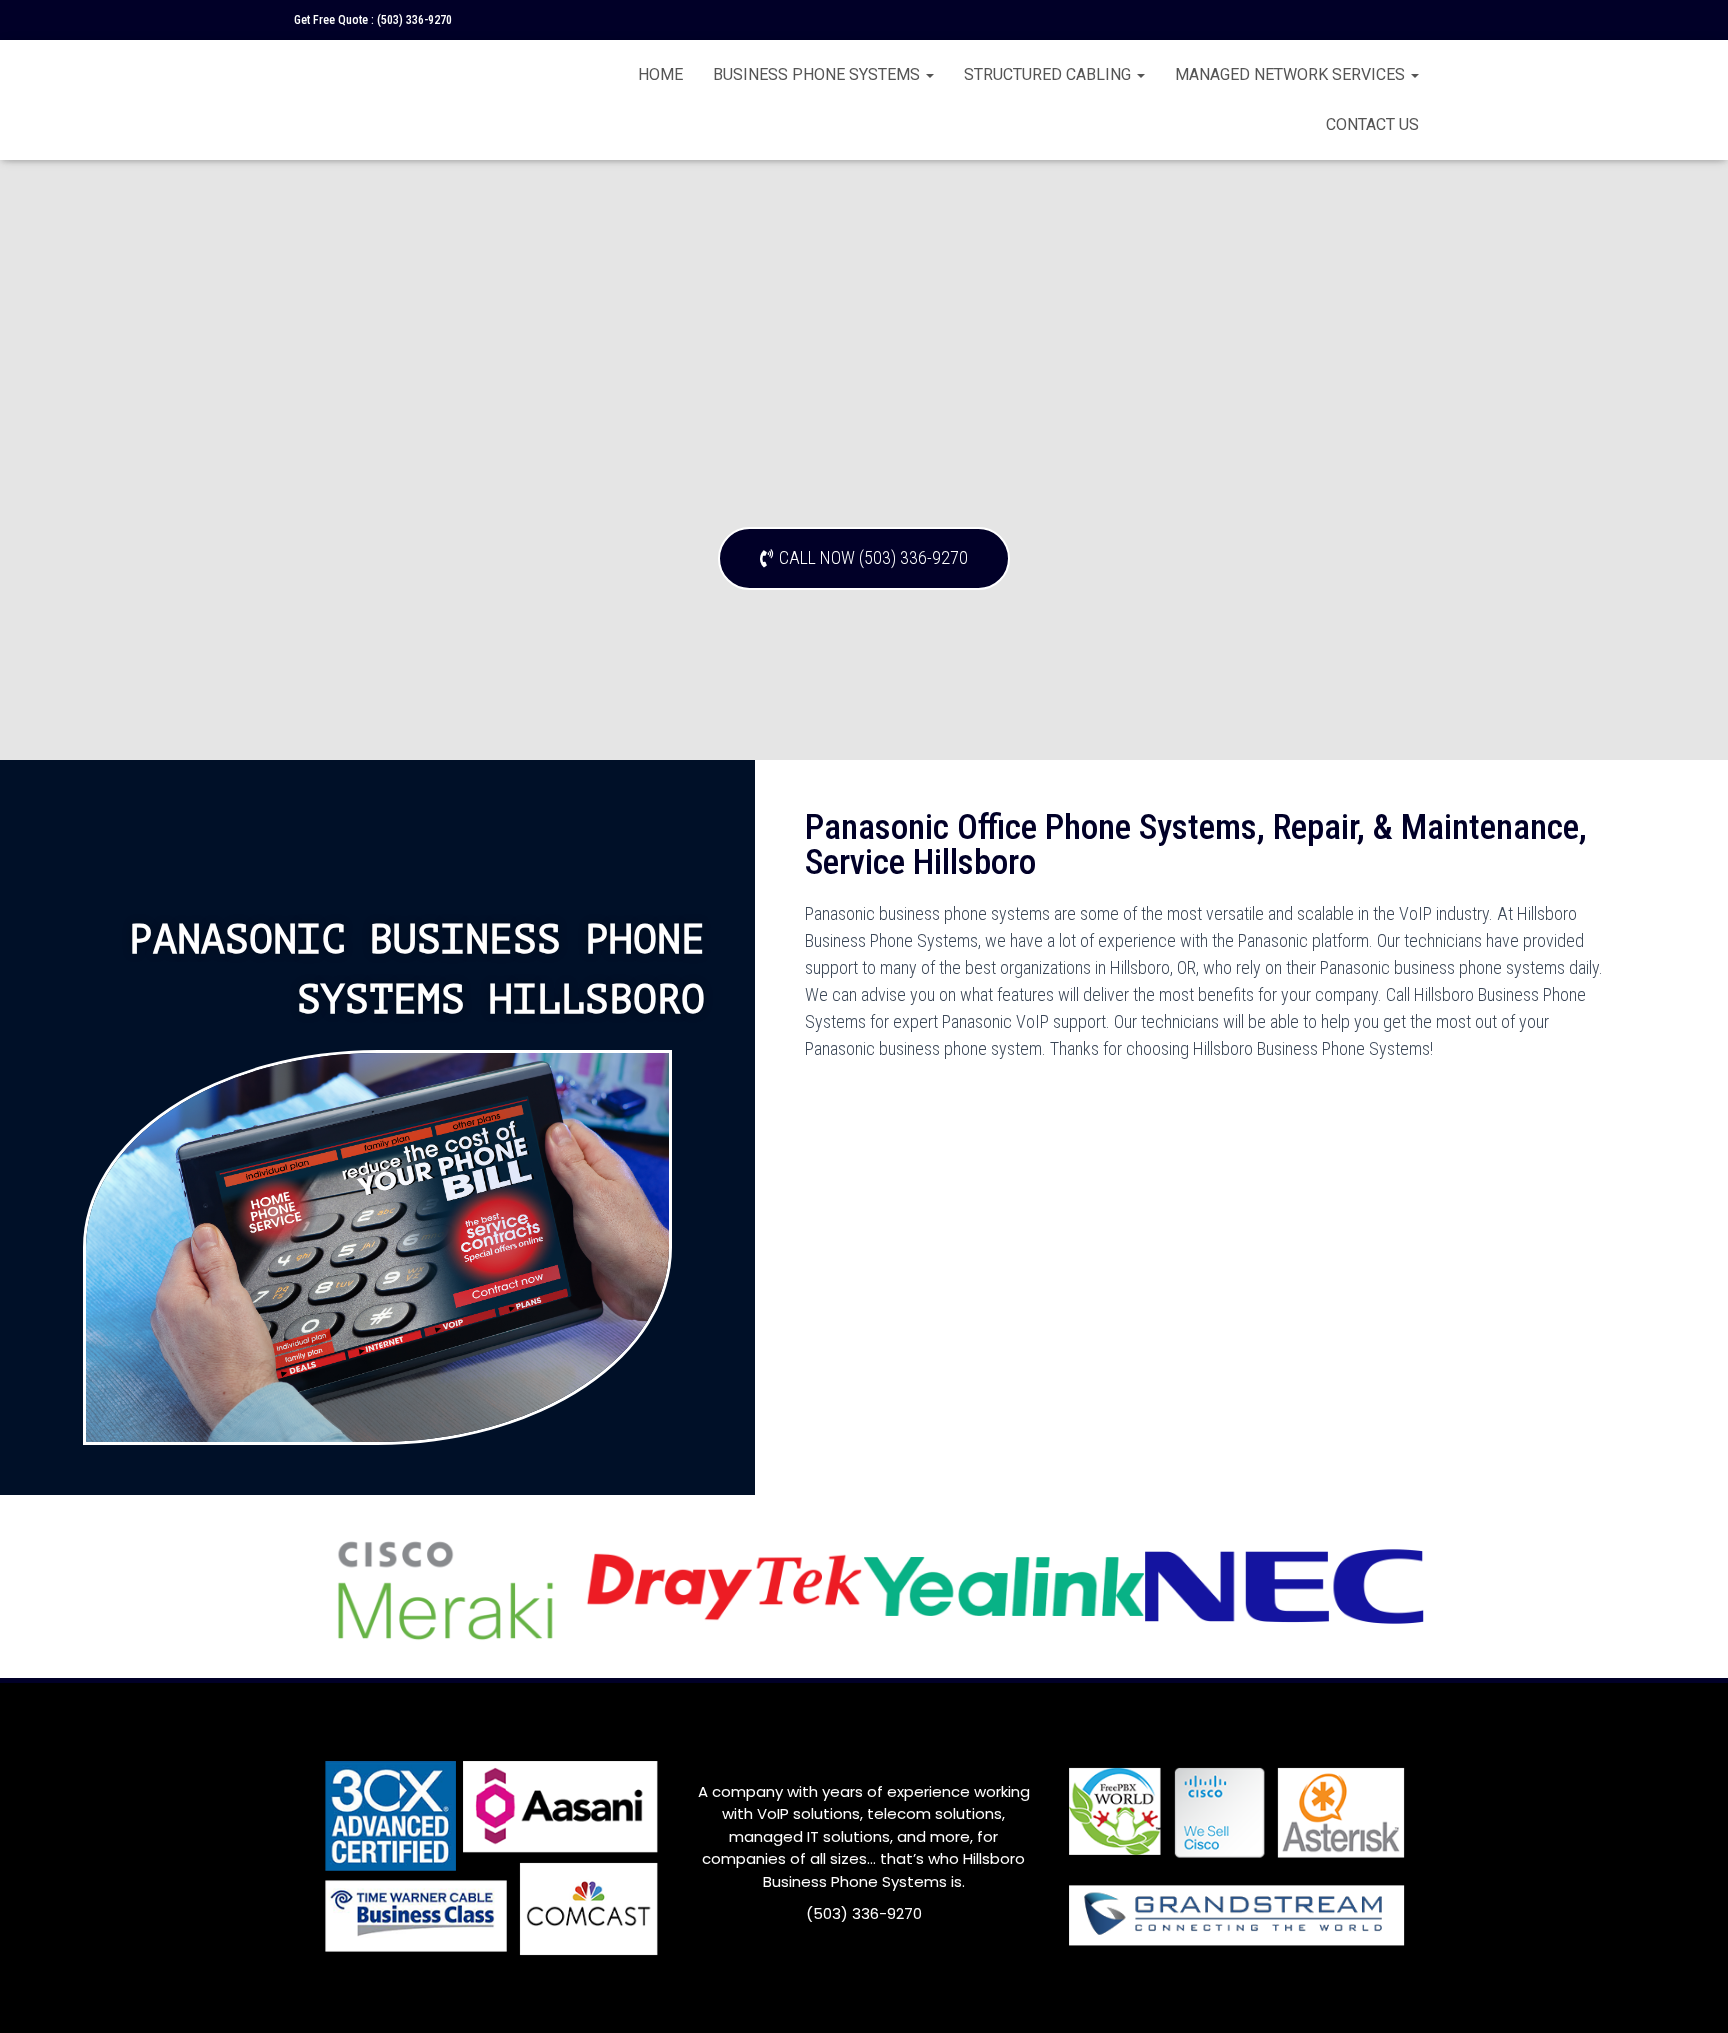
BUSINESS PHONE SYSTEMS (818, 74)
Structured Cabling (1049, 74)
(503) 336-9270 (414, 20)
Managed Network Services (1292, 74)
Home (660, 74)
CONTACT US (1372, 124)
